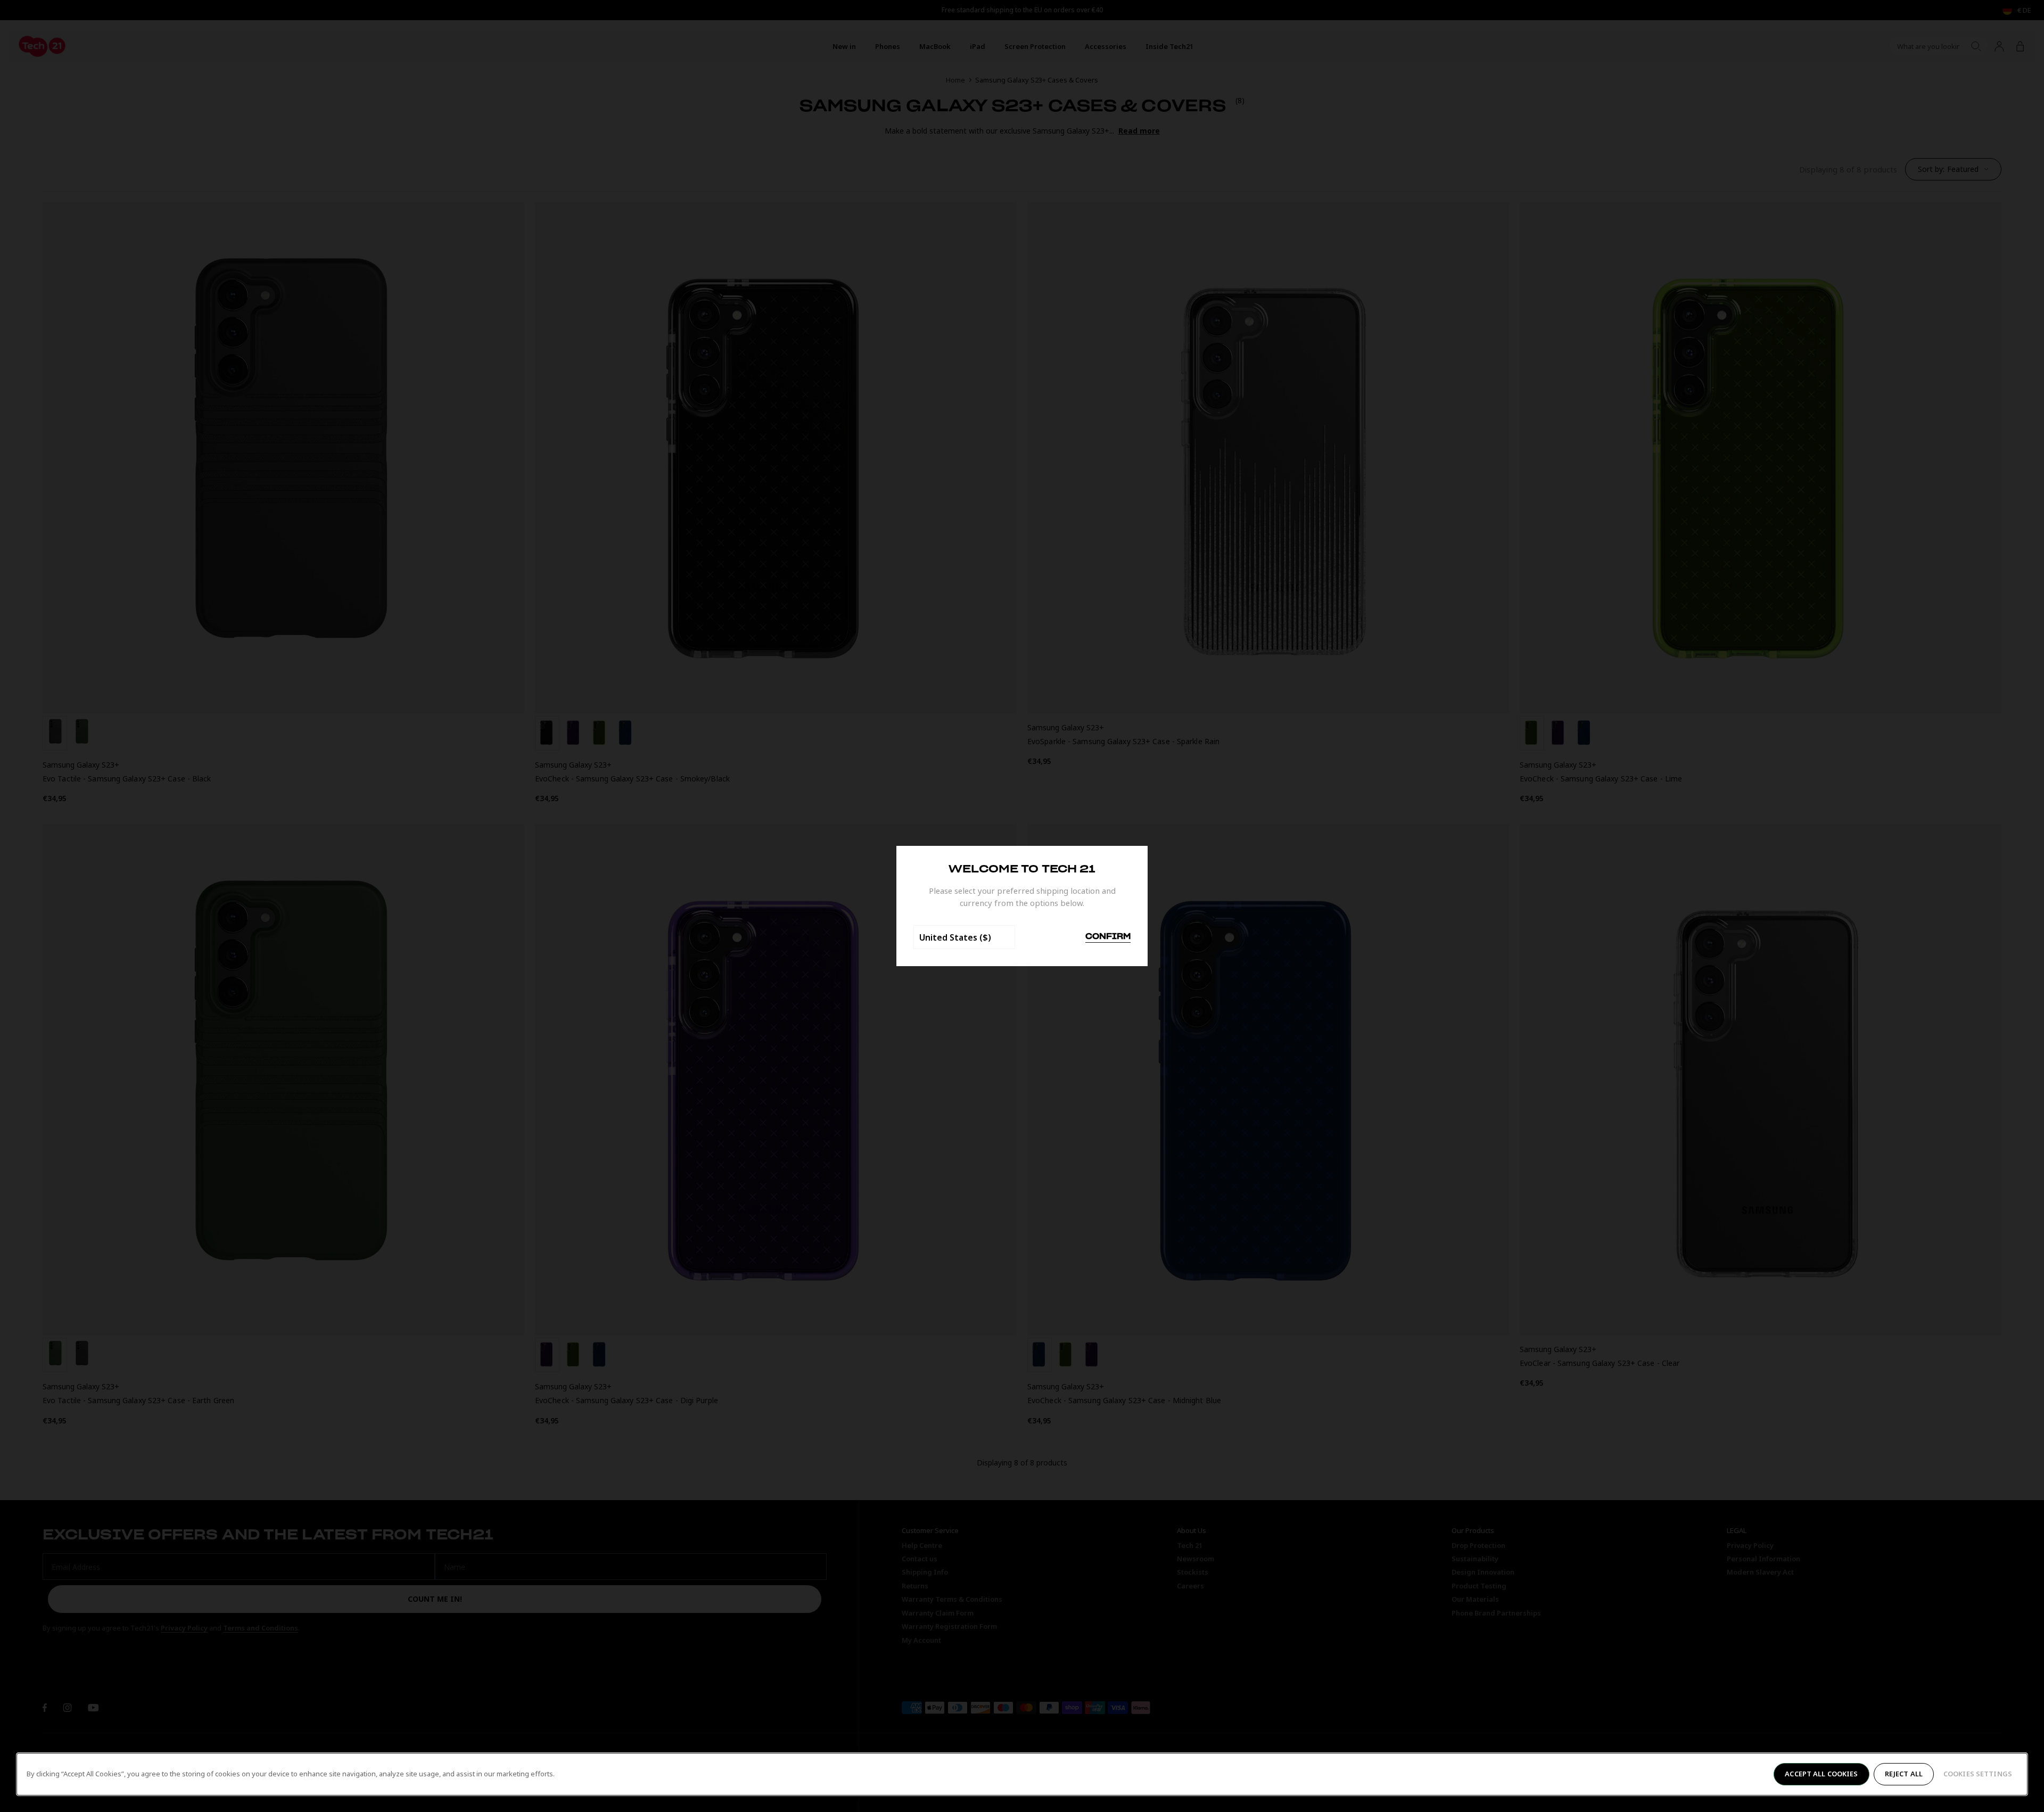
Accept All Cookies (1821, 1774)
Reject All (1904, 1774)
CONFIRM (1108, 937)
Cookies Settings (1978, 1774)
